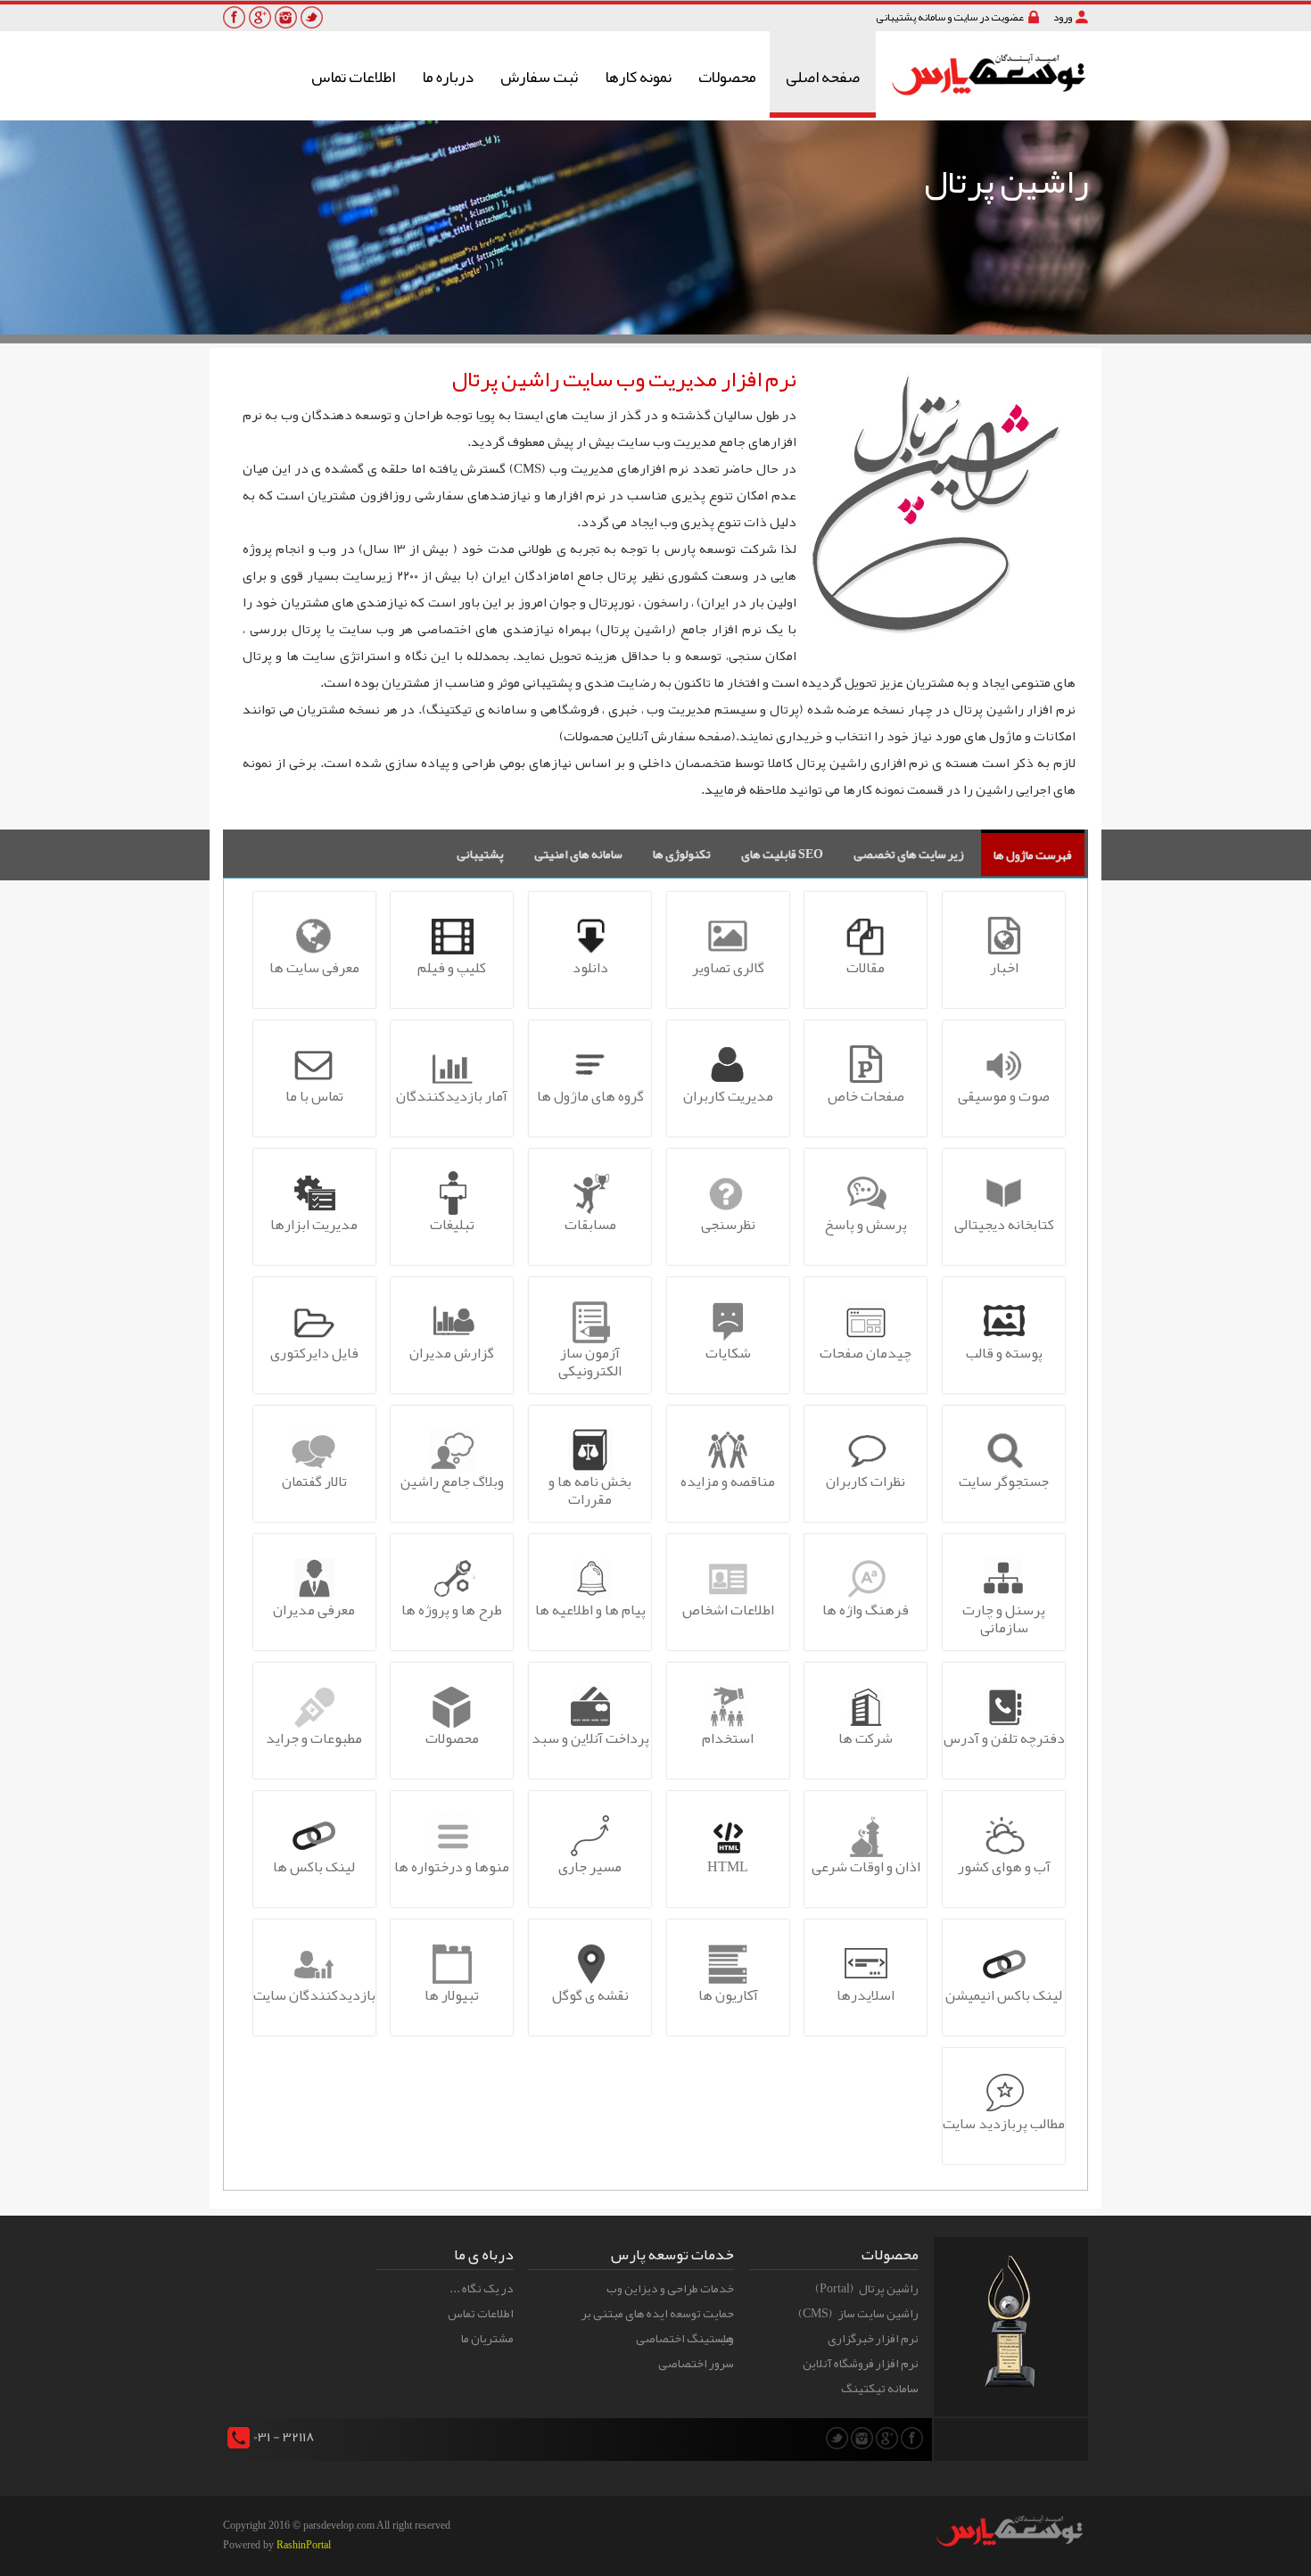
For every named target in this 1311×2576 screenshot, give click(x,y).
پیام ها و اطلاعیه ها (590, 1610)
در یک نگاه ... (482, 2288)
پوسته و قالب (1004, 1353)
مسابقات (590, 1225)
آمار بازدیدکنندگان (452, 1096)
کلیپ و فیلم (452, 968)
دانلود (590, 968)
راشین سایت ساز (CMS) (858, 2313)
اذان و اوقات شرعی (866, 1867)
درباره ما (448, 77)
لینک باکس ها (314, 1867)
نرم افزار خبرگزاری (871, 2338)
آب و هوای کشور (1004, 1867)
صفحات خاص (866, 1096)
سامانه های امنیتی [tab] (578, 854)
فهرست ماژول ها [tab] (1033, 855)
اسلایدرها (866, 1995)
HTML (728, 1867)
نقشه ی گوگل (590, 1995)
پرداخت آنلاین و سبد (590, 1738)
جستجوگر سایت (1004, 1482)
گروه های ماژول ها (590, 1096)
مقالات (866, 968)
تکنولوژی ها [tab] (682, 854)
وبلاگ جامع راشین (452, 1482)
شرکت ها (866, 1738)
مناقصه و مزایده (728, 1482)
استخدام (728, 1738)
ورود (1063, 17)
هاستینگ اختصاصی (685, 2338)
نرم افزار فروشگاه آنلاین (859, 2363)
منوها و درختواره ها (452, 1867)
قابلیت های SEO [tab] (782, 854)
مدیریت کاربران (728, 1096)
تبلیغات (452, 1225)
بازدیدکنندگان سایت (314, 1995)
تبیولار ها (452, 1995)
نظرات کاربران (866, 1482)
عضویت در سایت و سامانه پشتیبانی (950, 17)
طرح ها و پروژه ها (452, 1610)
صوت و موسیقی (1004, 1096)
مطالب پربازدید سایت (1004, 2124)
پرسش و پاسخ (866, 1225)
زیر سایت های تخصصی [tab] (909, 854)
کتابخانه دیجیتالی (1004, 1225)
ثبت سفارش (539, 77)
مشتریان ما (487, 2338)
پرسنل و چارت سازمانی (1004, 1619)
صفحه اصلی (823, 77)
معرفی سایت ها (314, 968)
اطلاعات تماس (353, 77)
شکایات (728, 1353)
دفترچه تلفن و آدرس (1004, 1738)
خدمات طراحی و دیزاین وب (670, 2288)
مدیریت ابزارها (314, 1225)
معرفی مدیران (314, 1610)
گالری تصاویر (728, 968)
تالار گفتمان (314, 1482)
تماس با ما (314, 1096)
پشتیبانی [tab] (480, 854)
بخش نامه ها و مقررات (590, 1490)
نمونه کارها (638, 77)
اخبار (1004, 968)
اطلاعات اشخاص (728, 1610)
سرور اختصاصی (696, 2363)
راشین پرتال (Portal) (867, 2288)
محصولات (727, 77)
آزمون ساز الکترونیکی (590, 1362)
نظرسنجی (728, 1225)
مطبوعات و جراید (314, 1738)
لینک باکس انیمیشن (1004, 1995)
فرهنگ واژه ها (866, 1610)
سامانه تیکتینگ (878, 2388)
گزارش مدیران (452, 1353)
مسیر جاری (590, 1867)
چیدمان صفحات (866, 1353)
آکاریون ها (728, 1995)
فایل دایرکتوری (314, 1353)
